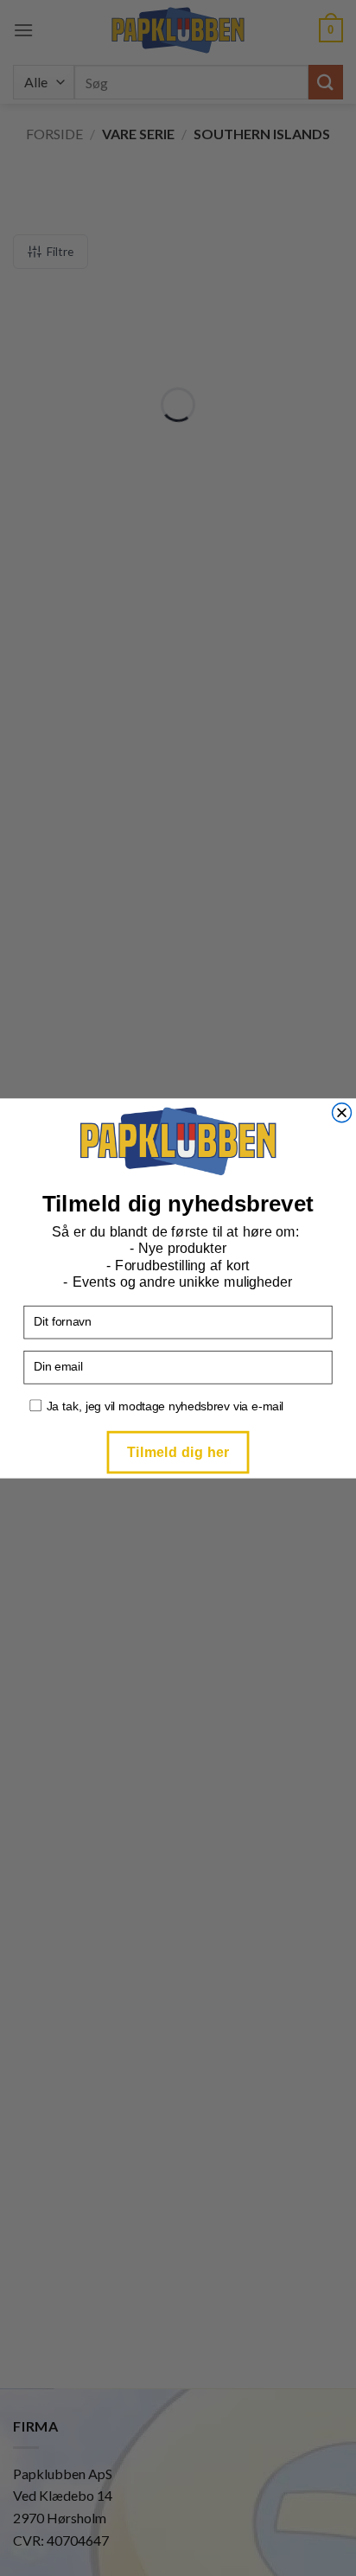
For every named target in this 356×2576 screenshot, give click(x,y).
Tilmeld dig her (178, 1451)
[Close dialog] (342, 1112)
